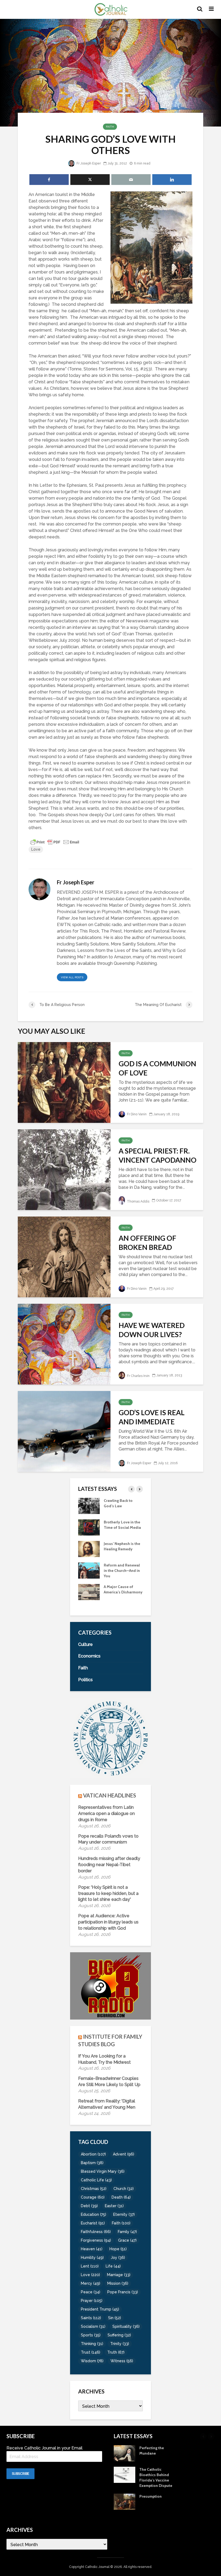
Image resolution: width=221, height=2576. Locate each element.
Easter (114, 2206)
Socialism (93, 2326)
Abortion (93, 2154)
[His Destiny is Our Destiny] (89, 1527)
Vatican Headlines (110, 1795)
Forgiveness (96, 2240)
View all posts (72, 977)
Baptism (92, 2163)
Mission (118, 2283)
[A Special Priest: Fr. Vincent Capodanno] (64, 1169)
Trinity (120, 2344)
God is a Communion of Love (157, 1068)
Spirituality (126, 2326)
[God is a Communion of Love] (64, 1082)
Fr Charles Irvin (138, 1376)
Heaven (92, 2249)
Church (124, 2189)
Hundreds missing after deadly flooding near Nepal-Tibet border (109, 1865)
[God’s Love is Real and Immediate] (64, 1431)
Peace (91, 2292)
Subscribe (20, 2474)
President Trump (100, 2309)
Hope (118, 2249)
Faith (110, 127)
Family (127, 2232)
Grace (127, 2240)
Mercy (91, 2283)
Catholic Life (96, 2180)
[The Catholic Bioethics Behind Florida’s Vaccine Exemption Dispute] (89, 1592)
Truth (116, 2352)
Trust (91, 2352)
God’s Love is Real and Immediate (152, 1417)
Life (113, 2266)
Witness (122, 2361)
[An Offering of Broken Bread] (64, 1257)
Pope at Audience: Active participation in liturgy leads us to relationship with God (108, 1922)
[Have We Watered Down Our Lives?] (64, 1344)
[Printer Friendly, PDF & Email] (55, 842)
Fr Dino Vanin (136, 1114)
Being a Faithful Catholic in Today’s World (120, 1506)
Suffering (119, 2335)
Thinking (92, 2344)
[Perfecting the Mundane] (89, 1570)
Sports (91, 2335)
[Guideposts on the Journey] (89, 1548)
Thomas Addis (138, 1201)
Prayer (92, 2301)
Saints (91, 2318)
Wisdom (92, 2361)
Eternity (124, 2214)
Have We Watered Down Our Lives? (152, 1330)
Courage (93, 2197)
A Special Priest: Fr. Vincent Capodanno (158, 1155)
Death (121, 2197)
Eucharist (93, 2223)
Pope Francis (123, 2292)
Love (36, 849)
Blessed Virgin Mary (103, 2171)
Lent (90, 2266)
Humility (92, 2258)
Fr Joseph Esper (88, 163)
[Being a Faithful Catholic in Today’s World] (89, 1505)
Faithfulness (96, 2232)
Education (94, 2214)
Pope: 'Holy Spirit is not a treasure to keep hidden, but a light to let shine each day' (108, 1893)
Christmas (94, 2189)
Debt (89, 2206)
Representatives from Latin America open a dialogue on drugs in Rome (106, 1813)
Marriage (119, 2275)
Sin (115, 2318)
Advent (124, 2154)
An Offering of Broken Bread (147, 1243)
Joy (118, 2258)
